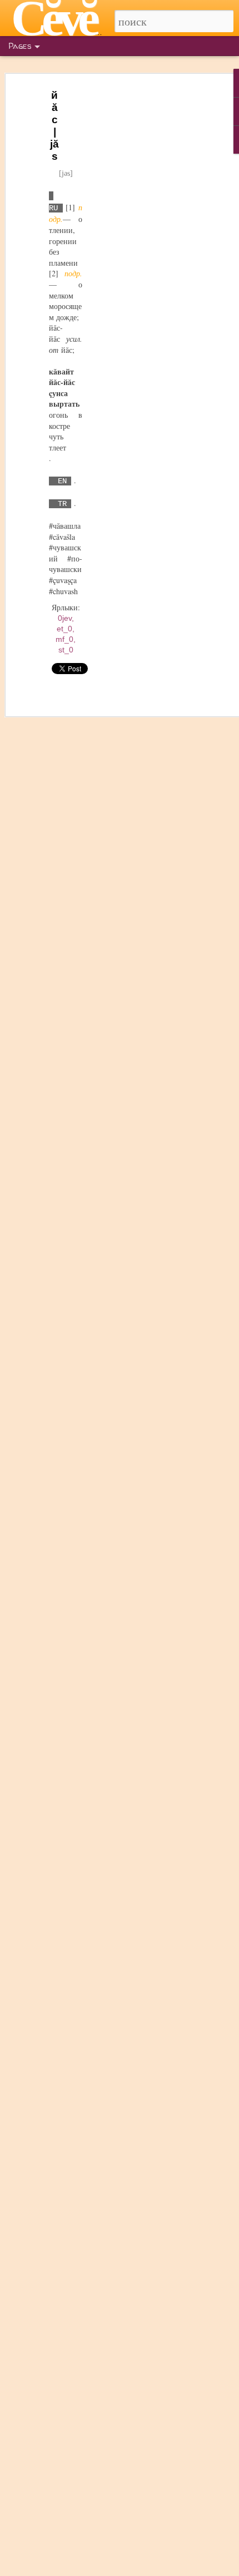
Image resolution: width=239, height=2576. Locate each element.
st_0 (66, 650)
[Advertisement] (143, 261)
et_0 (64, 629)
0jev (65, 618)
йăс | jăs (54, 126)
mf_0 (64, 639)
